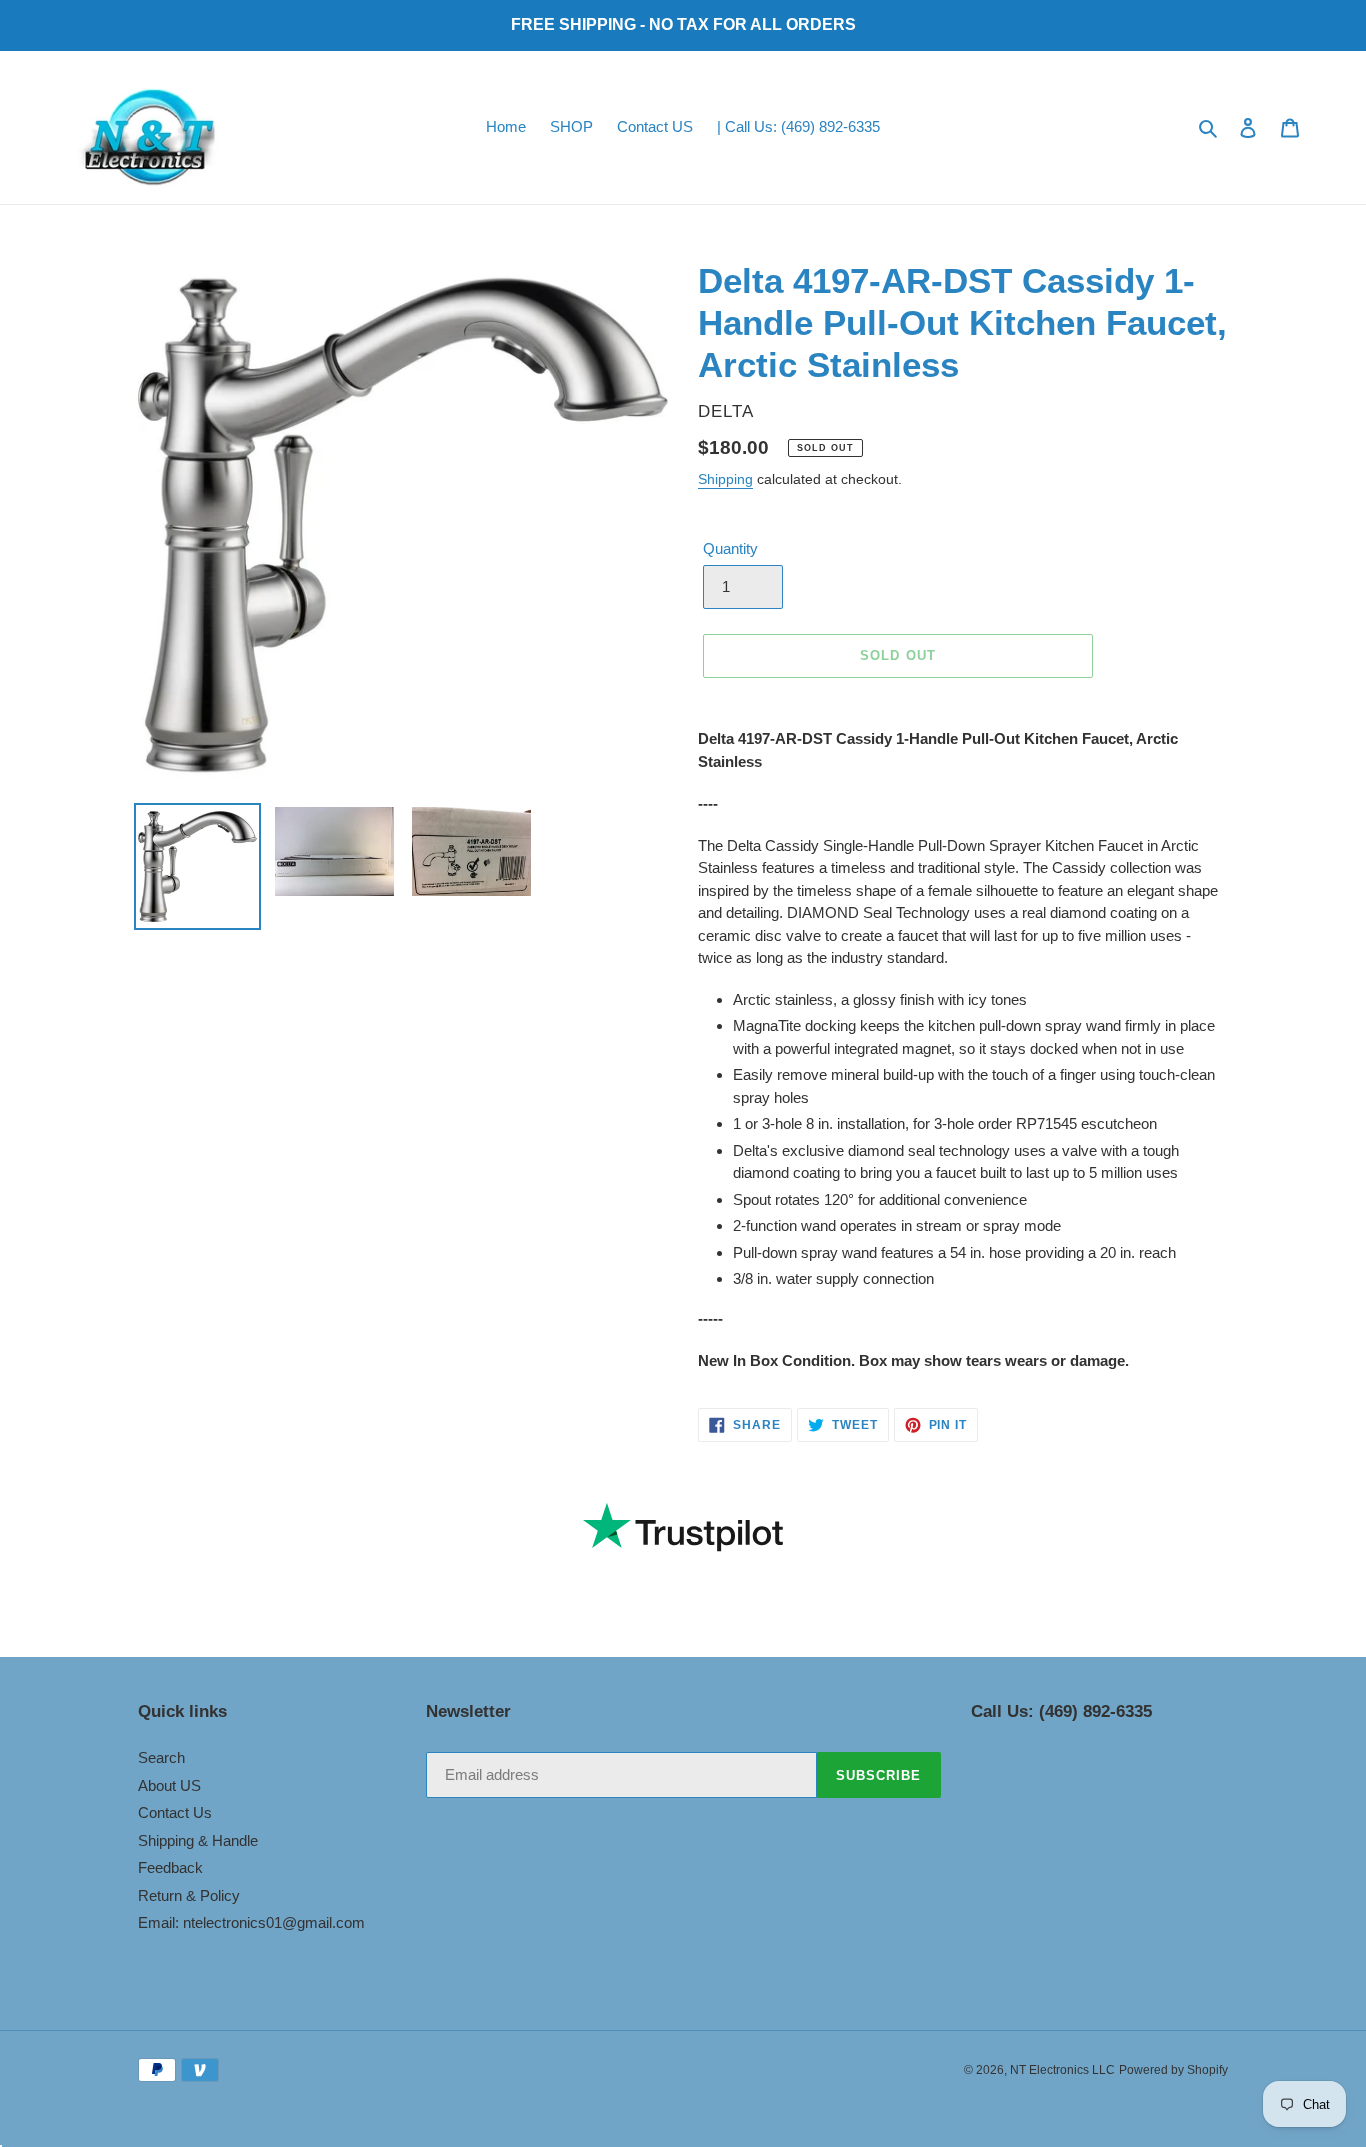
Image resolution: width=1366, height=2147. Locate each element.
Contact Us (175, 1812)
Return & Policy (189, 1895)
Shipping (725, 479)
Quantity (730, 548)
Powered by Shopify (1173, 2070)
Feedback (170, 1867)
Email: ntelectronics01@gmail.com (251, 1922)
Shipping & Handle (198, 1840)
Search (161, 1757)
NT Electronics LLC (1062, 2070)
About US (169, 1785)
